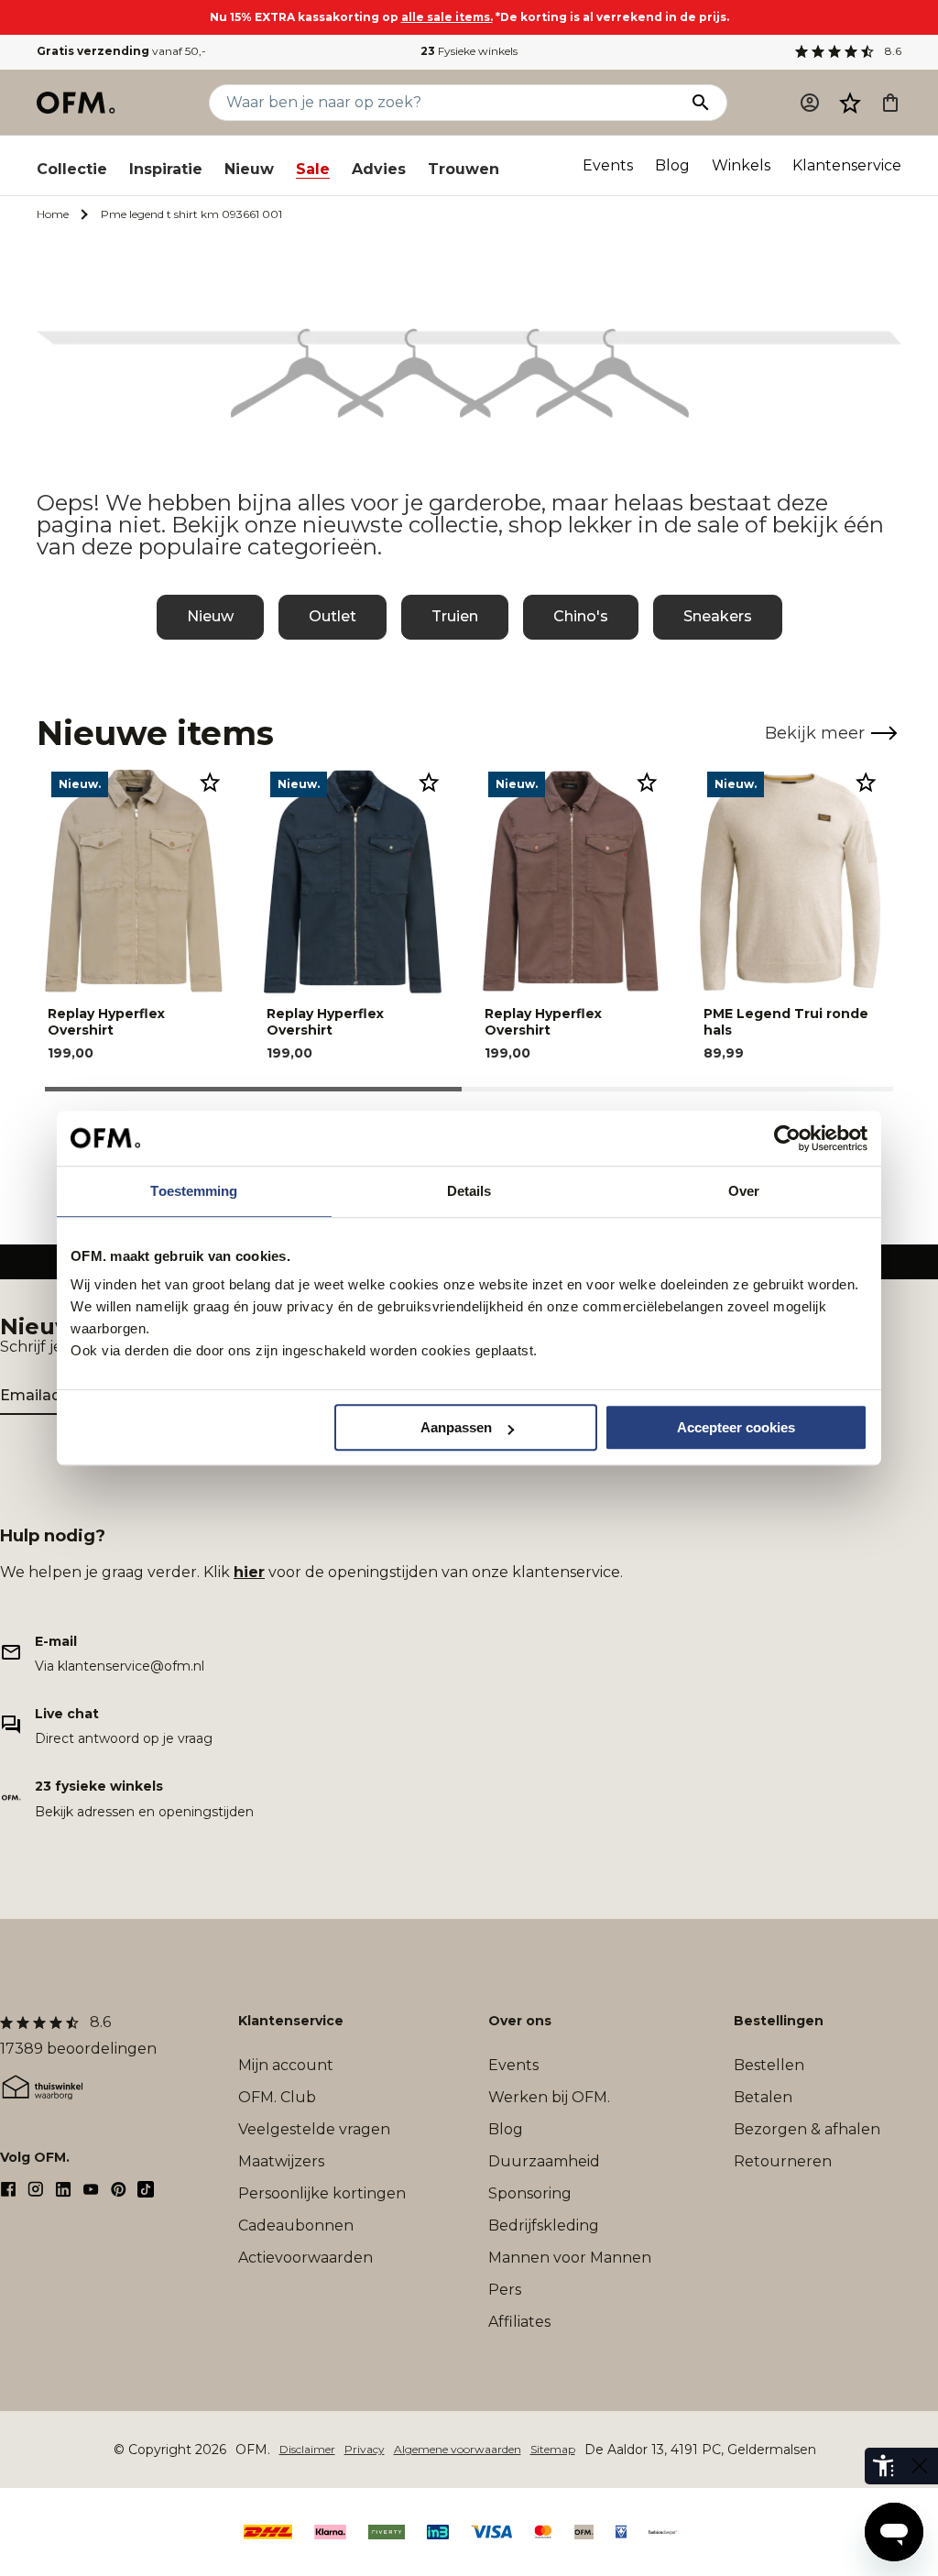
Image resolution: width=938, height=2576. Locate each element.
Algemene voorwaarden (458, 2449)
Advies (379, 169)
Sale (313, 169)
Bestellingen (779, 2021)
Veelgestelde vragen (314, 2129)
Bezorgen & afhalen (807, 2129)
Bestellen (769, 2065)
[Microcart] (890, 103)
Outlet (333, 616)
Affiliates (519, 2322)
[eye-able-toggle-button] (920, 2466)
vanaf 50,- (121, 51)
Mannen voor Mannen (570, 2258)
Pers (505, 2290)
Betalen (763, 2097)
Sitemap (553, 2449)
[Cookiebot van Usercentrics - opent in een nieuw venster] (787, 1138)
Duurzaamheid (544, 2161)
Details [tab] (469, 1191)
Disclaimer (307, 2449)
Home (53, 214)
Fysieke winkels (469, 51)
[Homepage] (77, 103)
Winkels (741, 165)
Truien (455, 616)
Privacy (365, 2449)
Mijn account (286, 2065)
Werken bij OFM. (549, 2097)
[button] (850, 103)
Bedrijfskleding (544, 2225)
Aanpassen (456, 1427)
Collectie (72, 169)
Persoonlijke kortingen (322, 2193)
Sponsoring (530, 2193)
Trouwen (464, 169)
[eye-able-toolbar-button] (883, 2466)
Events (608, 165)
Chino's (581, 616)
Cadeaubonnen (296, 2225)
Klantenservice (847, 165)
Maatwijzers (281, 2161)
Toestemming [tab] (194, 1191)
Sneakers (718, 616)
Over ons (520, 2021)
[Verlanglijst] (850, 103)
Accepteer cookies (736, 1427)
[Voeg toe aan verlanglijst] (210, 782)
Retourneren (783, 2161)
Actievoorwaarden (305, 2258)
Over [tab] (744, 1191)
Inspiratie (166, 169)
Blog (672, 165)
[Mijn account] (810, 103)
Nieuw (249, 169)
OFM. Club (277, 2097)
